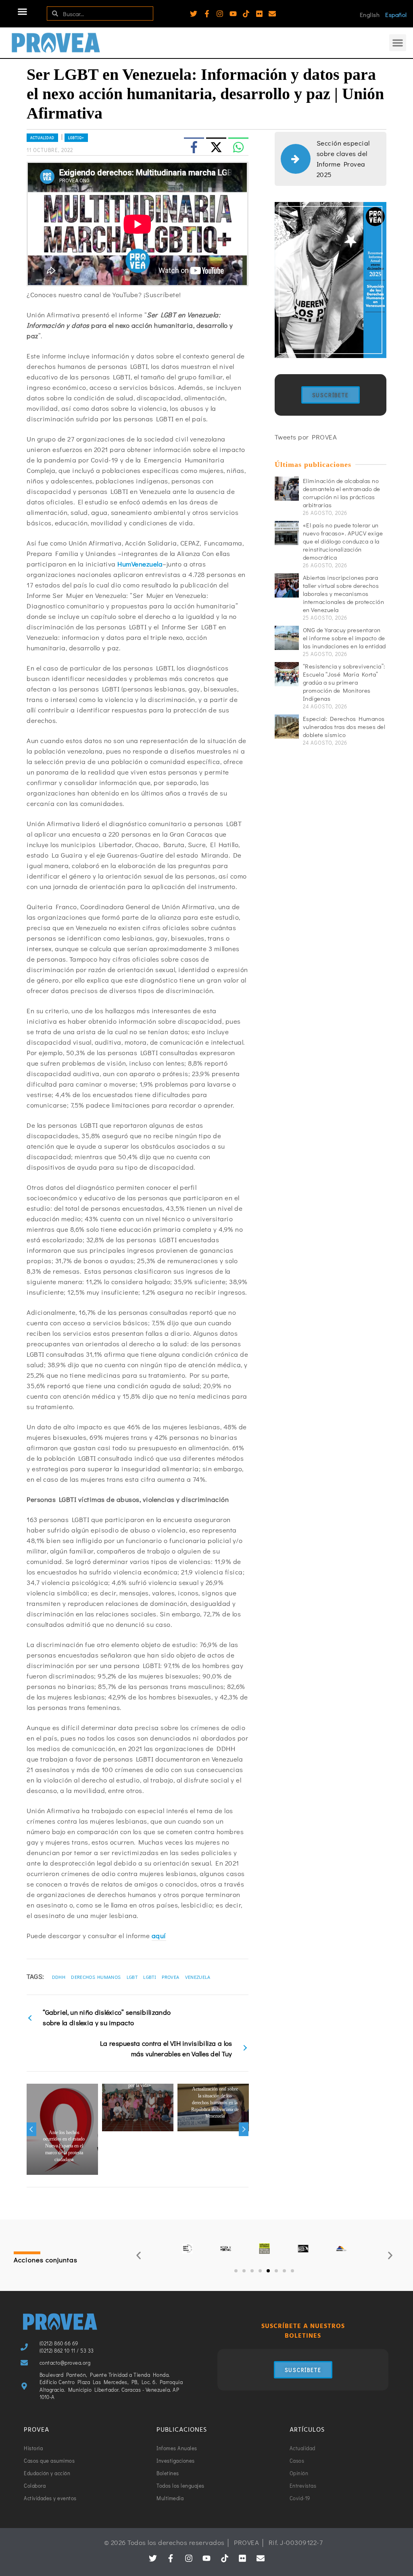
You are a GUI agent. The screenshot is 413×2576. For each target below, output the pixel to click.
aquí (159, 1936)
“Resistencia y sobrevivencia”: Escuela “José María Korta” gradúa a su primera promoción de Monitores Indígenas (344, 682)
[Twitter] (194, 14)
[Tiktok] (246, 14)
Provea (170, 1977)
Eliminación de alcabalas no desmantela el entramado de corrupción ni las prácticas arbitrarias (342, 493)
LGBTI (150, 1977)
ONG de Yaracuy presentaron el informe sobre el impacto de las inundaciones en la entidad (344, 638)
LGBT (132, 1977)
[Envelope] (272, 14)
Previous (31, 2129)
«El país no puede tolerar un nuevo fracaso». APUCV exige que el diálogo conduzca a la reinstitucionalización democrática (343, 541)
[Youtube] (233, 14)
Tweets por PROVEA (306, 437)
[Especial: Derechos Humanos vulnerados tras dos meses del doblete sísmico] (287, 727)
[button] (23, 12)
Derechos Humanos (96, 1977)
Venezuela (198, 1977)
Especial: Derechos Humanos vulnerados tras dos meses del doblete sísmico (344, 727)
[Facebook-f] (207, 14)
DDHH (59, 1977)
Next (244, 2129)
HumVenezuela (140, 564)
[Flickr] (259, 14)
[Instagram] (220, 14)
